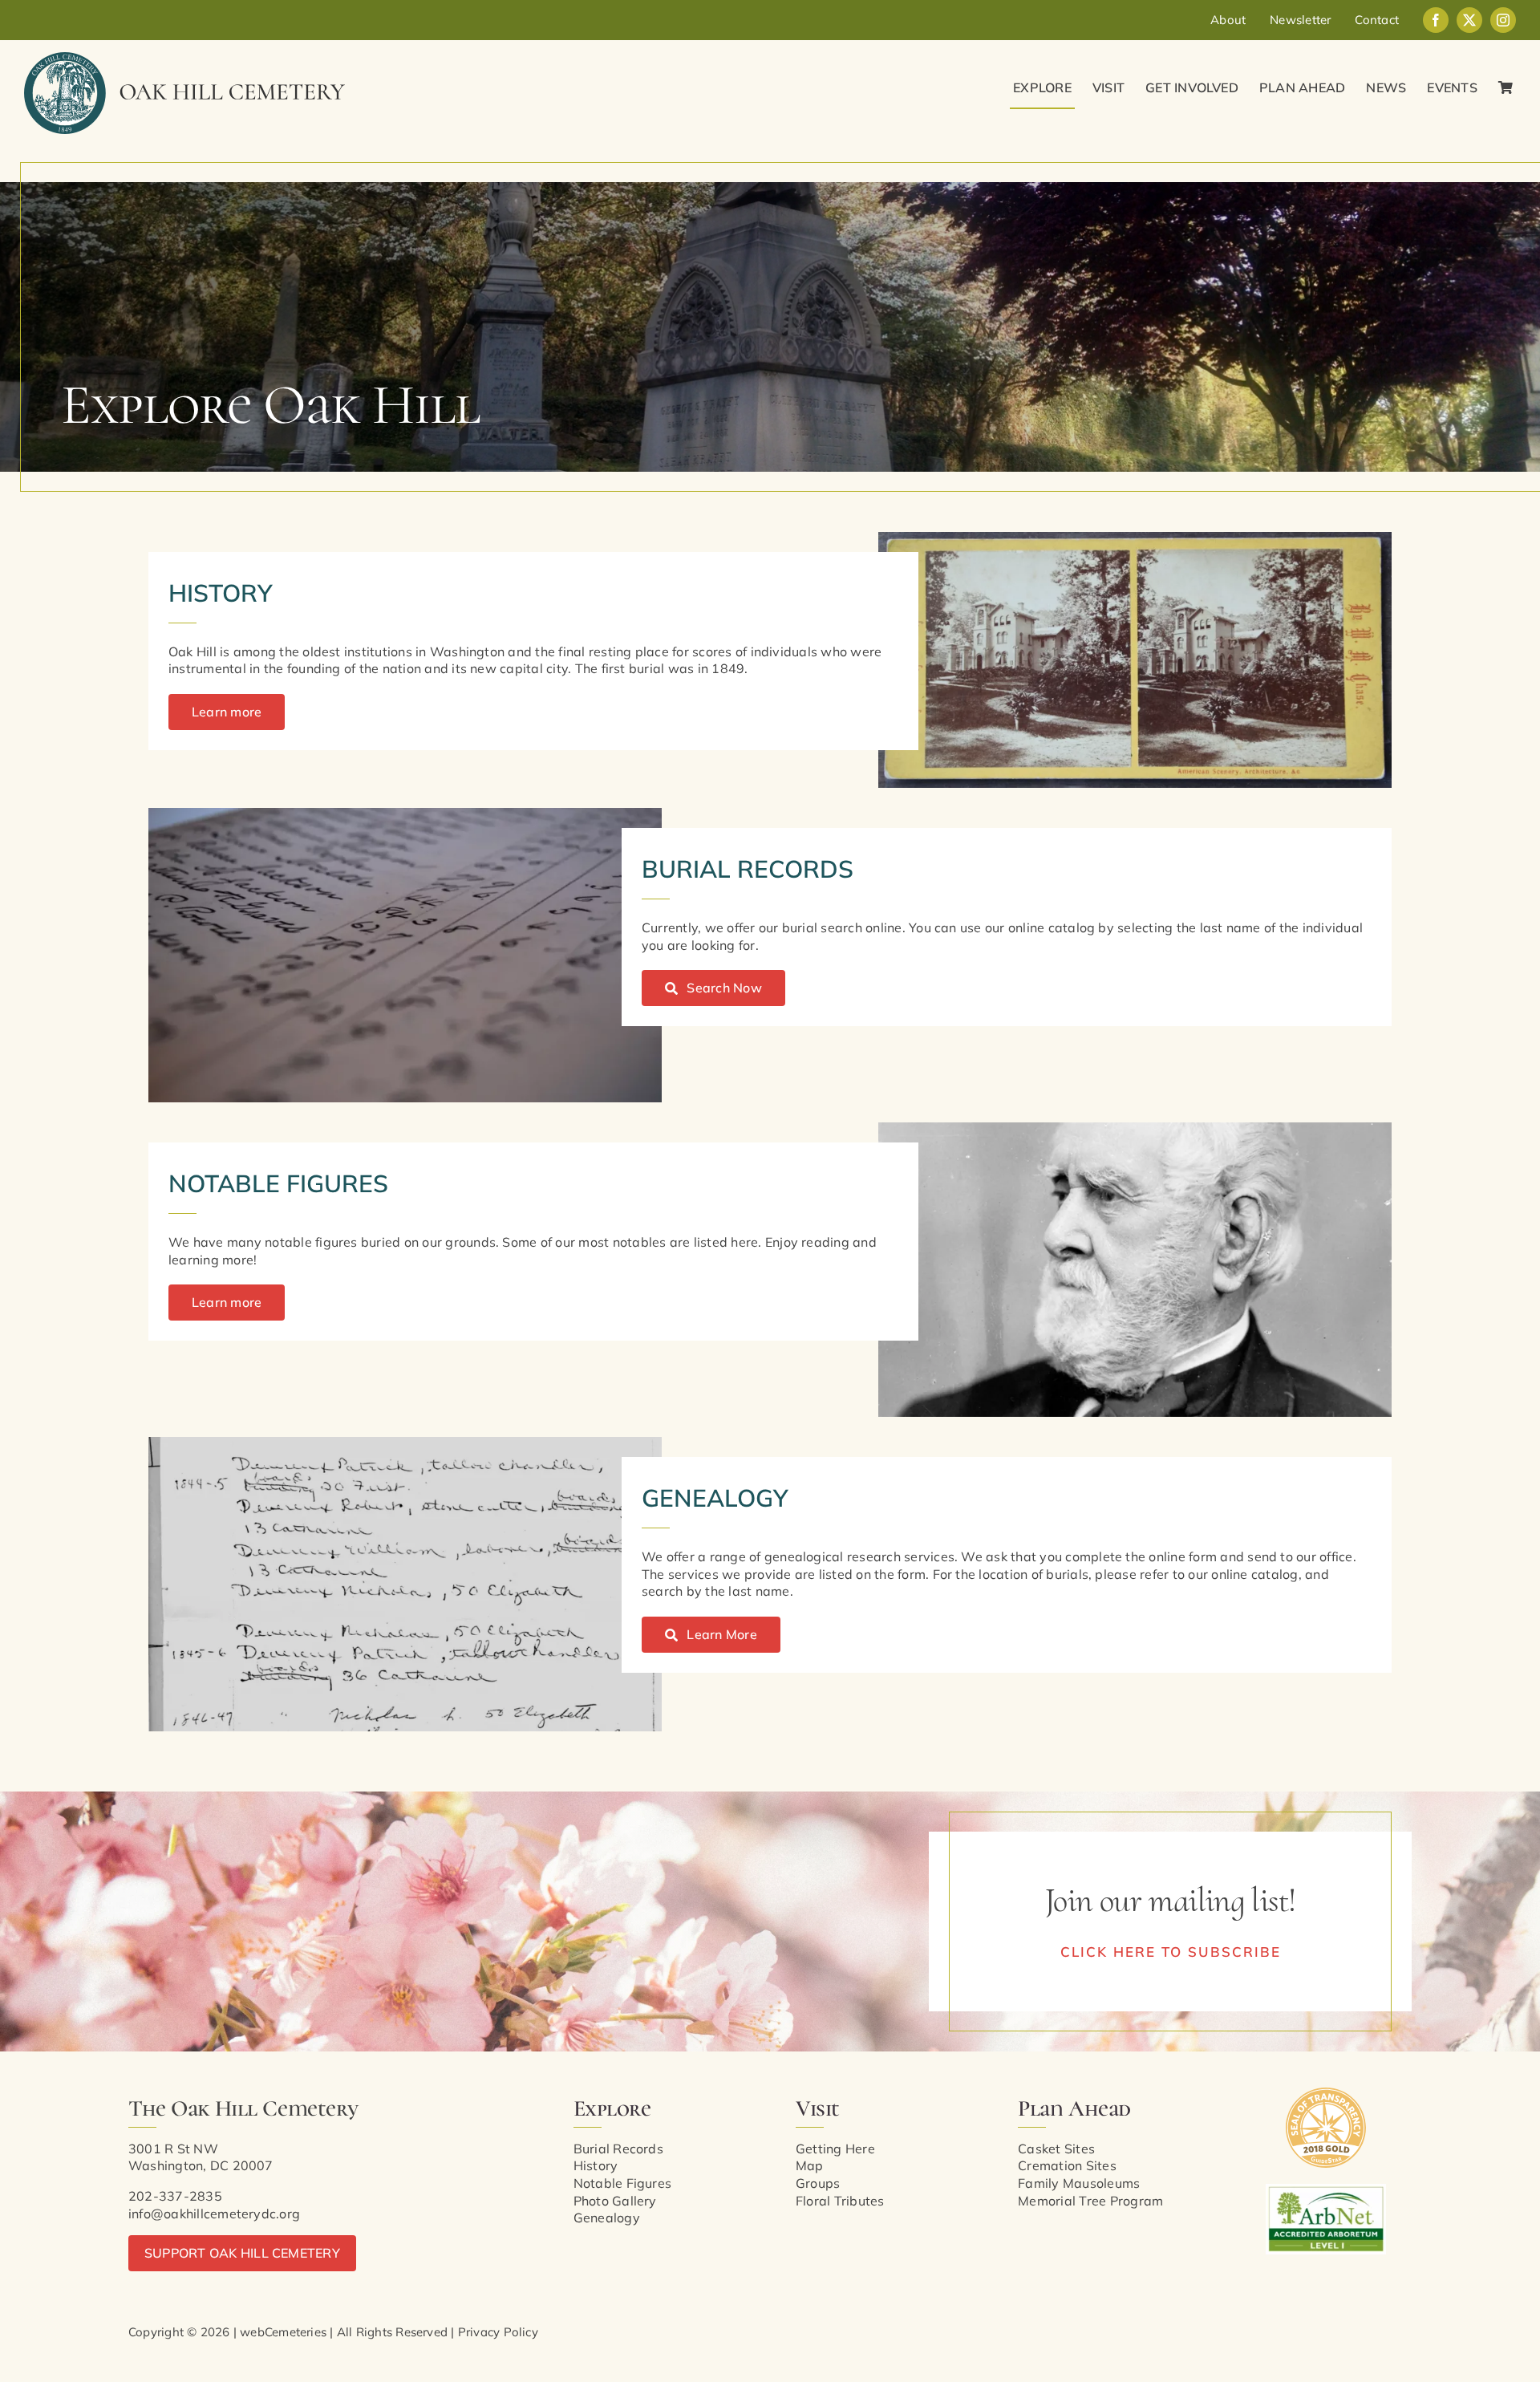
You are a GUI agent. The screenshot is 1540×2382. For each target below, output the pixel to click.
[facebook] (1436, 20)
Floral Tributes (840, 2201)
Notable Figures (623, 2183)
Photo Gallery (615, 2201)
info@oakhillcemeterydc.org (214, 2214)
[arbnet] (1326, 2190)
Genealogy (607, 2218)
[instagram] (1503, 20)
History (596, 2165)
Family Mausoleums (1079, 2183)
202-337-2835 (175, 2196)
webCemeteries (283, 2332)
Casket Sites (1056, 2149)
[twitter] (1469, 20)
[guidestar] (1326, 2094)
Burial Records (618, 2149)
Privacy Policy (498, 2332)
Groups (818, 2183)
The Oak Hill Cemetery (243, 2108)
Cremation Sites (1067, 2165)
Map (810, 2165)
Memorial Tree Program (1090, 2201)
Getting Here (835, 2149)
